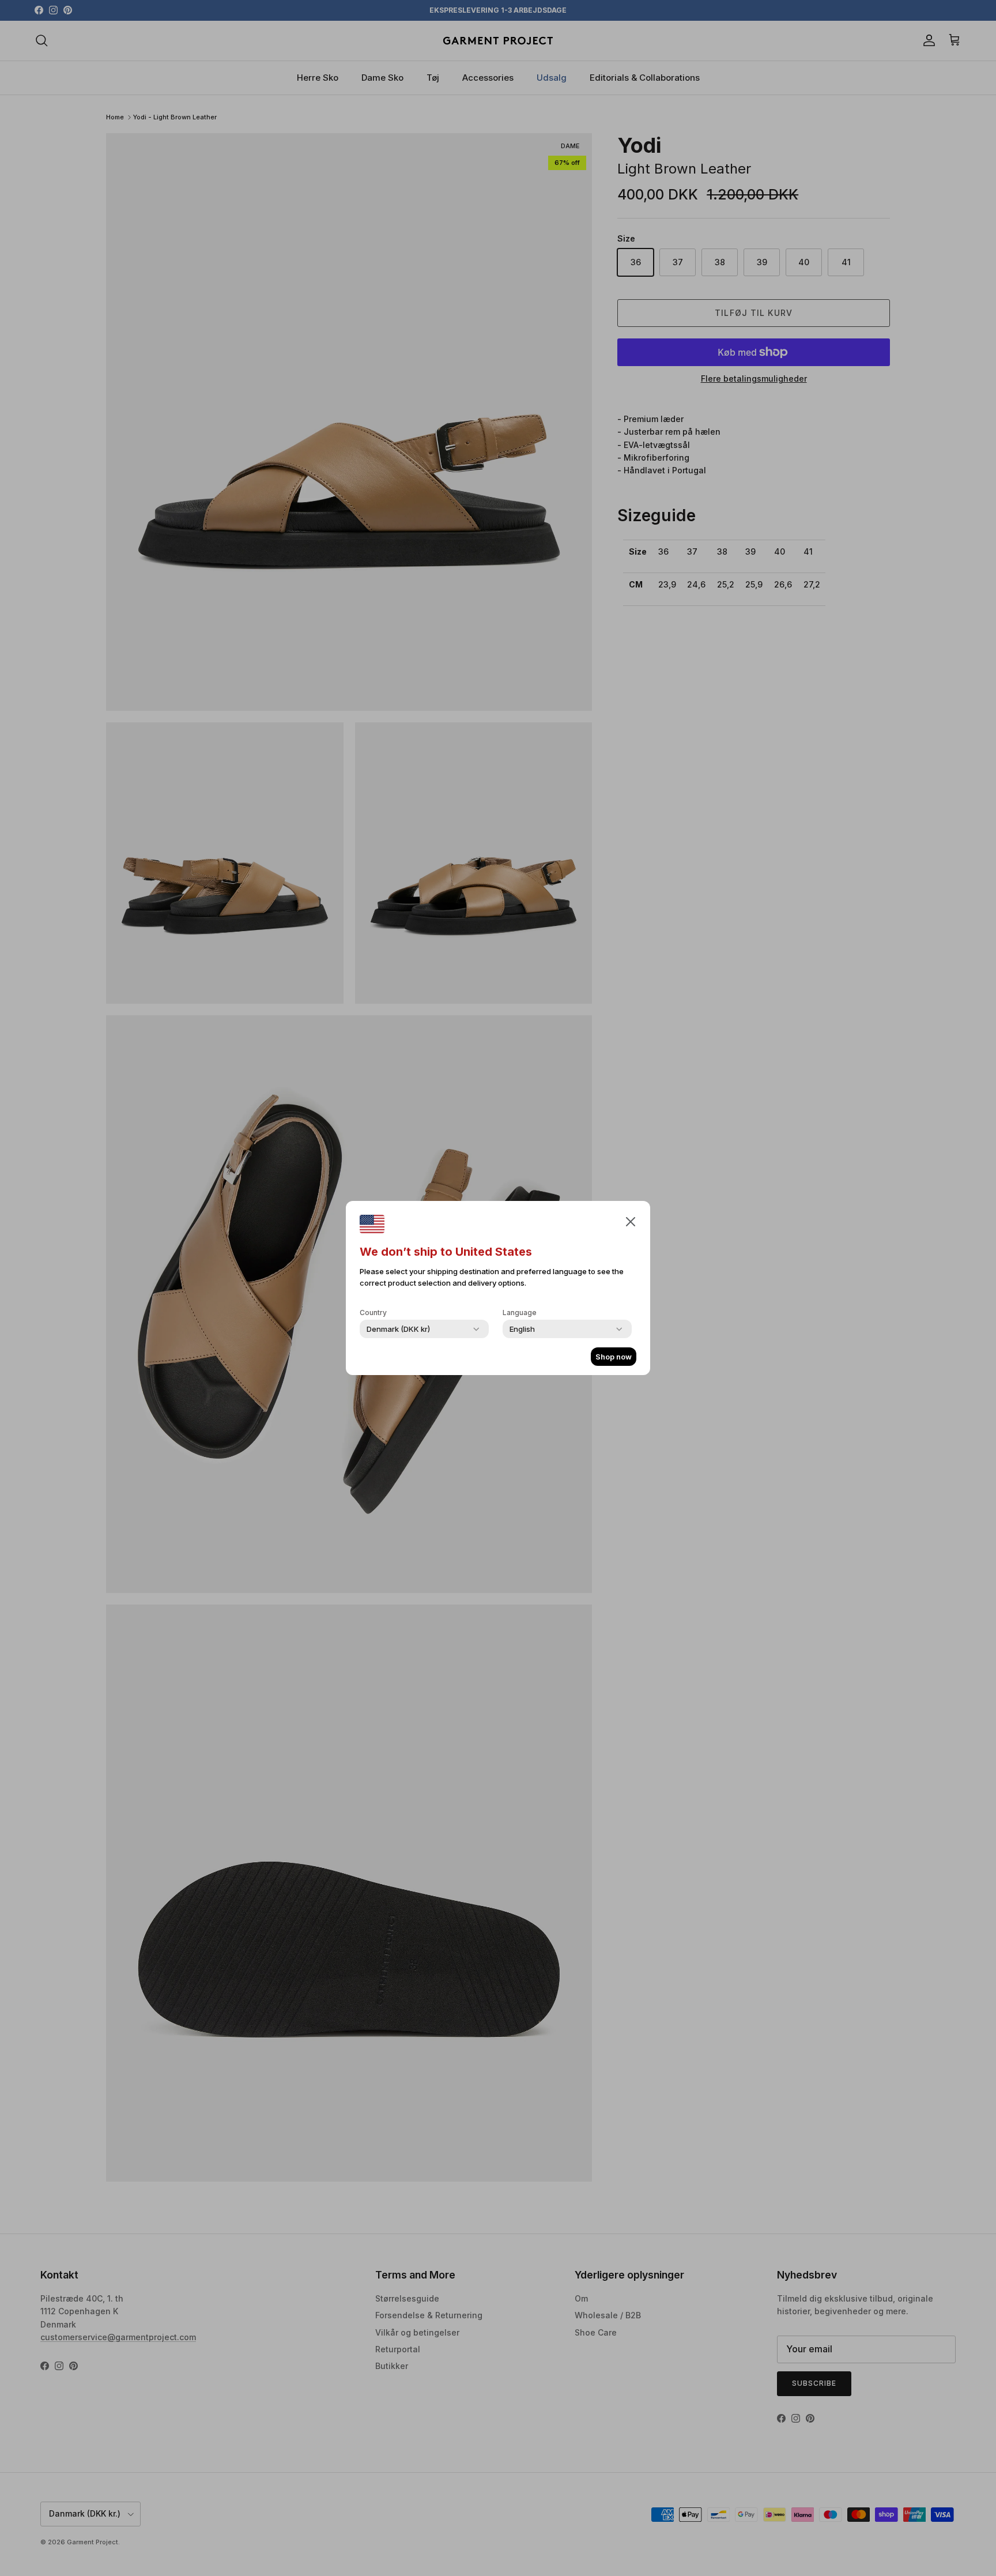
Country (373, 1313)
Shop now (614, 1357)
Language (520, 1313)
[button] (631, 1221)
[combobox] (398, 1329)
